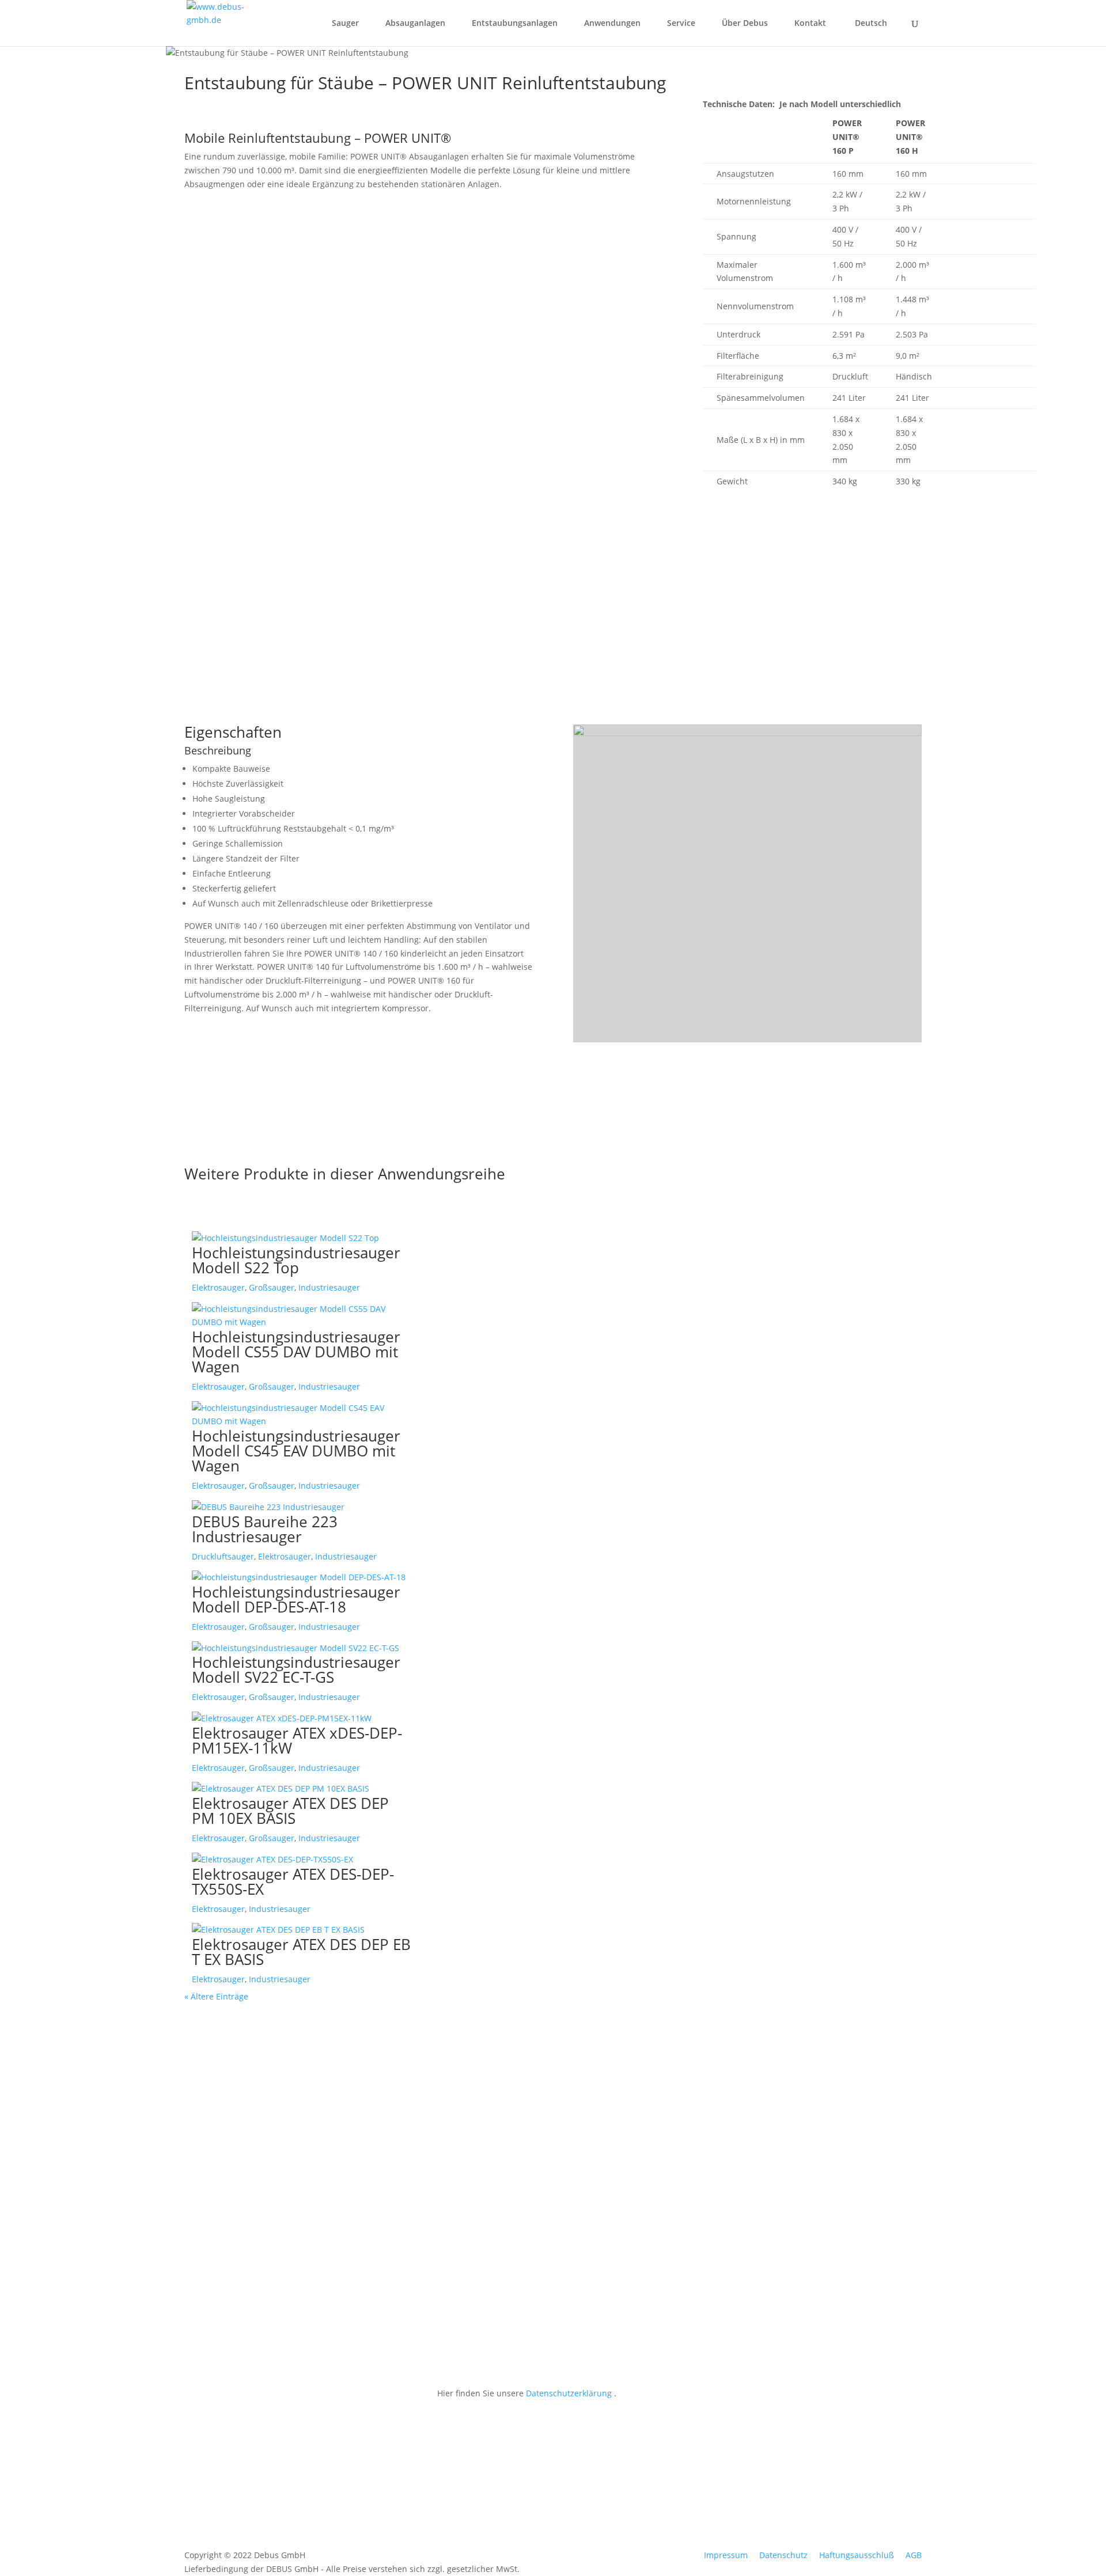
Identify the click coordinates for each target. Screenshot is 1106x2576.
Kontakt (810, 24)
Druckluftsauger (223, 1556)
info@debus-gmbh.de (226, 2406)
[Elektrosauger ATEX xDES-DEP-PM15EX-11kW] (302, 1718)
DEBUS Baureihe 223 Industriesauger (265, 1529)
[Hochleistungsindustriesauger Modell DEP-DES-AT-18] (302, 1577)
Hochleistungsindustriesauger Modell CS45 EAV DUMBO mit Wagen (296, 1451)
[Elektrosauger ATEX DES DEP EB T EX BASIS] (302, 1930)
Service (681, 24)
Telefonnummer (468, 2211)
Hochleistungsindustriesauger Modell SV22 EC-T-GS (296, 1670)
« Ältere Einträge (216, 1996)
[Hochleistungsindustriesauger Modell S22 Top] (302, 1238)
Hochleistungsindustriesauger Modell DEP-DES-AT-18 (296, 1599)
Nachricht (456, 2304)
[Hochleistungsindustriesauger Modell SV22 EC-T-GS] (302, 1648)
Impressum (726, 2555)
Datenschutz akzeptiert (482, 2326)
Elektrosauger (218, 1287)
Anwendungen (612, 24)
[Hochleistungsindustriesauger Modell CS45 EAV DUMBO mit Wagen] (302, 1415)
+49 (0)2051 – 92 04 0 (224, 2326)
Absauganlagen (415, 24)
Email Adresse (465, 2179)
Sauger (345, 24)
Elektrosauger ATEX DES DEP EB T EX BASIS (301, 1952)
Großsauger (272, 1287)
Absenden (679, 2360)
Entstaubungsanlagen (515, 24)
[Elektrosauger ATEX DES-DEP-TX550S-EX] (302, 1860)
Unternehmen (464, 2148)
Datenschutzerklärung (569, 2393)
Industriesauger (329, 1287)
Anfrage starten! (240, 627)
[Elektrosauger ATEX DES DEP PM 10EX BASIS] (302, 1789)
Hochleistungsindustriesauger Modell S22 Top (296, 1260)
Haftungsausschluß (857, 2555)
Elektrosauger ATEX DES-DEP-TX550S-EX (293, 1881)
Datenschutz (783, 2555)
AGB (914, 2555)
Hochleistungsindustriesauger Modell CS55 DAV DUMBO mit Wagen (296, 1352)
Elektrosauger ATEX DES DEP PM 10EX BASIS (290, 1811)
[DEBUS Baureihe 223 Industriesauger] (302, 1507)
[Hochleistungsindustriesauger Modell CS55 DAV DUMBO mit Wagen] (302, 1316)
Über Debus (745, 24)
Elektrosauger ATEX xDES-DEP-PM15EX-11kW (297, 1740)
